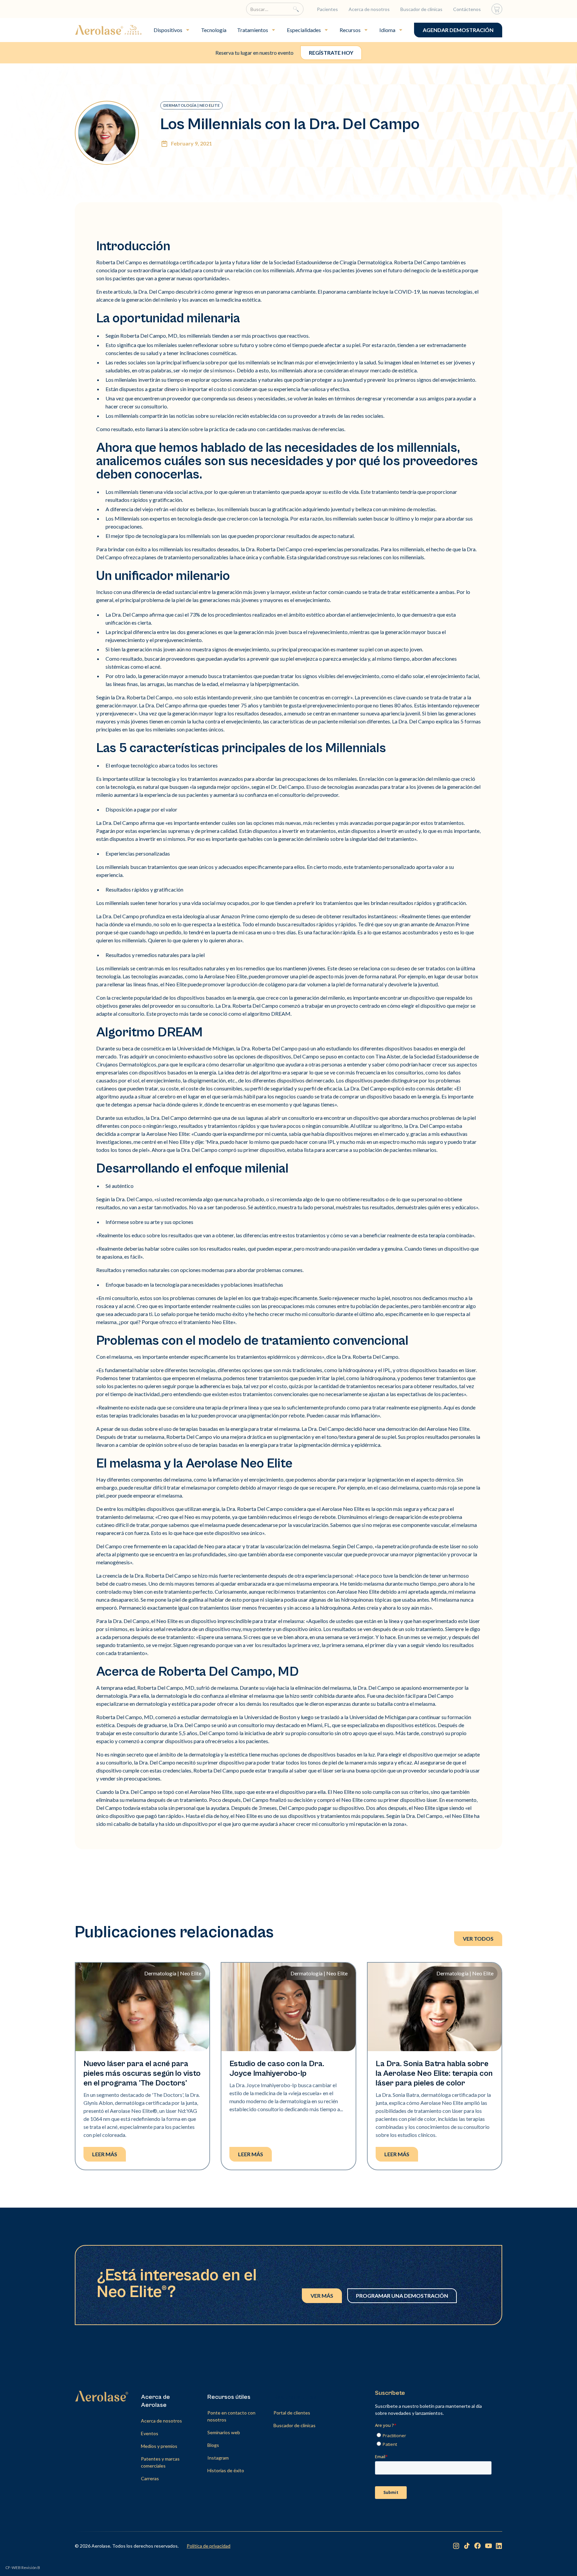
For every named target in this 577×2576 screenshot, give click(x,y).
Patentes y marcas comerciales (160, 2462)
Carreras (150, 2478)
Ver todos (478, 1939)
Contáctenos (467, 9)
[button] (172, 30)
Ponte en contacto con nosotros (231, 2416)
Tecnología (214, 30)
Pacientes (327, 9)
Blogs (213, 2445)
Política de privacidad (209, 2546)
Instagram (218, 2458)
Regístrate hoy (331, 53)
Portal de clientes (292, 2413)
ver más (322, 2296)
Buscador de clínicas (421, 9)
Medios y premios (159, 2446)
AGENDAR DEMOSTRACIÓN (458, 30)
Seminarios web (224, 2432)
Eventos (150, 2433)
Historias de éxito (226, 2470)
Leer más (105, 2154)
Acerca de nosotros (369, 9)
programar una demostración (402, 2296)
